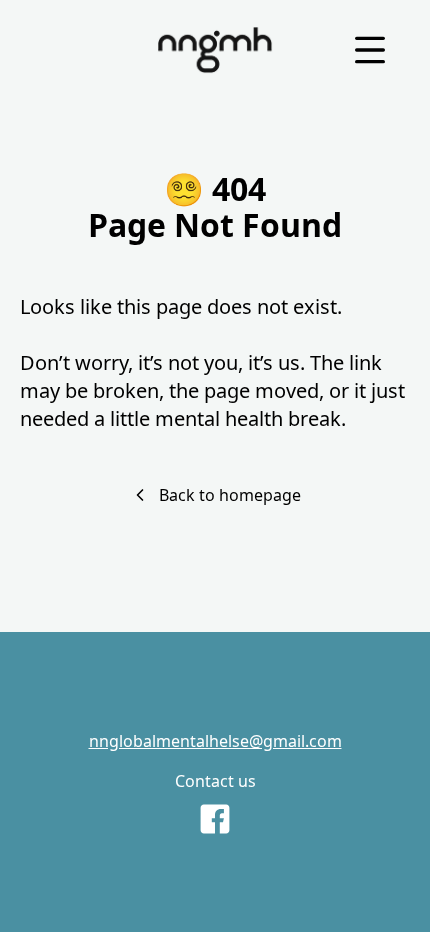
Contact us (215, 781)
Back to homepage (230, 495)
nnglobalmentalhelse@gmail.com (215, 741)
